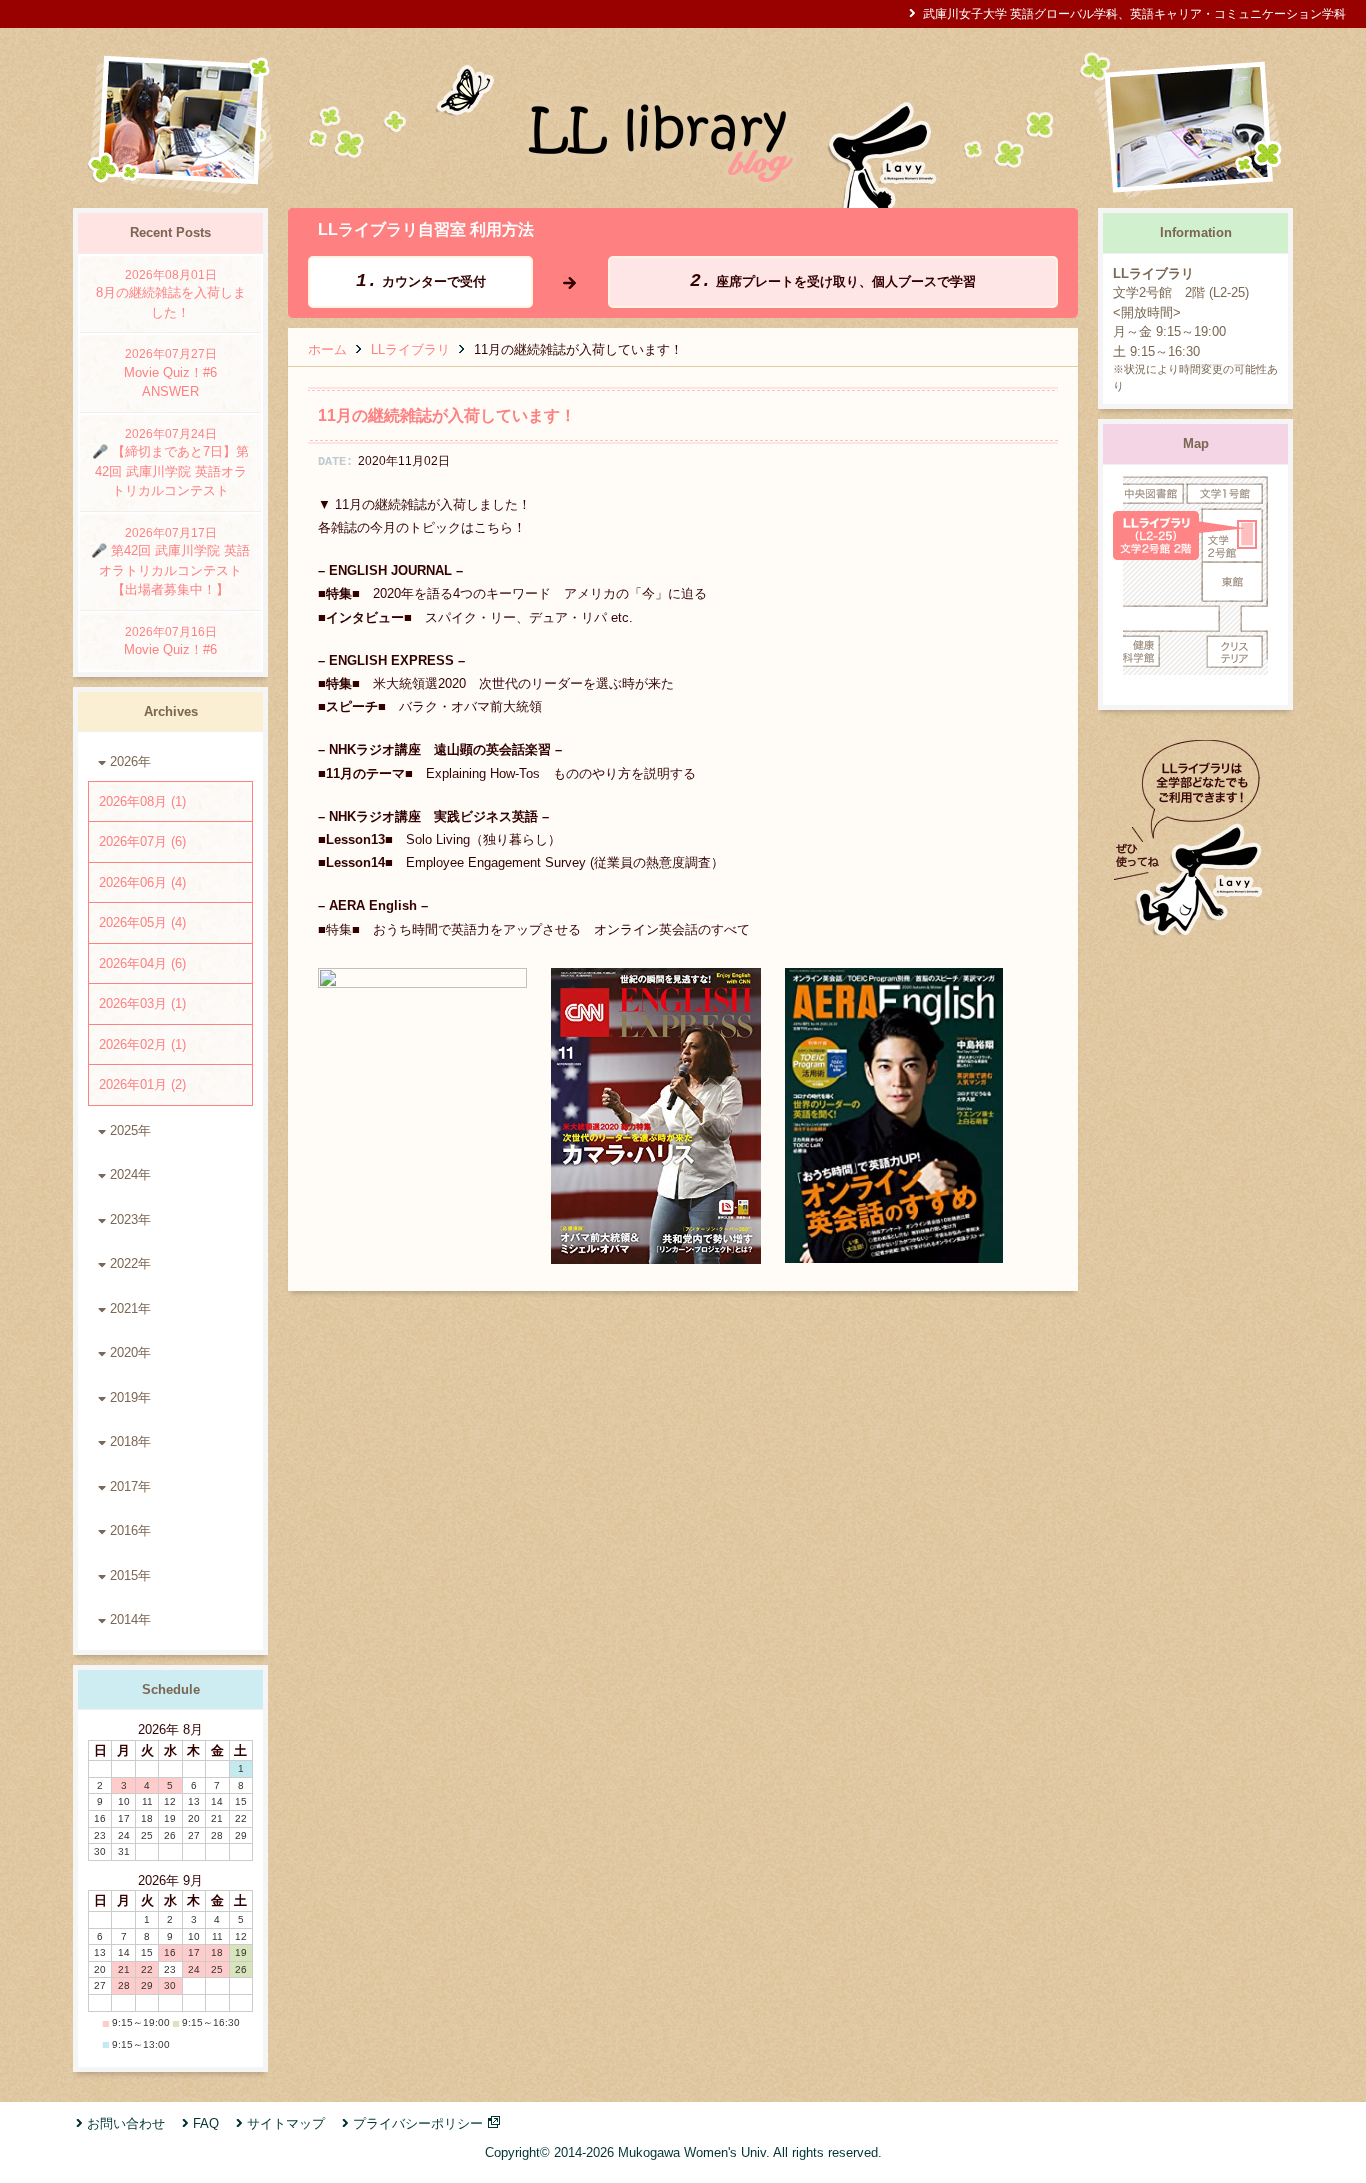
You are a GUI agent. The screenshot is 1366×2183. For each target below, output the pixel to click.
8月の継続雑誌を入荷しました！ (171, 294)
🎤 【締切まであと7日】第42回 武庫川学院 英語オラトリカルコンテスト (170, 463)
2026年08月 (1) (142, 801)
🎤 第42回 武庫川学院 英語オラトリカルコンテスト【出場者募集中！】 (170, 562)
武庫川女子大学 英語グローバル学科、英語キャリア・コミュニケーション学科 (1134, 13)
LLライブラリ (410, 349)
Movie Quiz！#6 (170, 641)
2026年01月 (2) (142, 1084)
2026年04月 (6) (142, 963)
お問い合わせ (126, 2123)
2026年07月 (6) (142, 841)
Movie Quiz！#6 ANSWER (177, 373)
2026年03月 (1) (142, 1003)
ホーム (327, 349)
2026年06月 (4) (142, 882)
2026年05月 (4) (142, 922)
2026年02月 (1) (142, 1044)
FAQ (206, 2123)
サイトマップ (286, 2123)
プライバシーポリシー (418, 2123)
